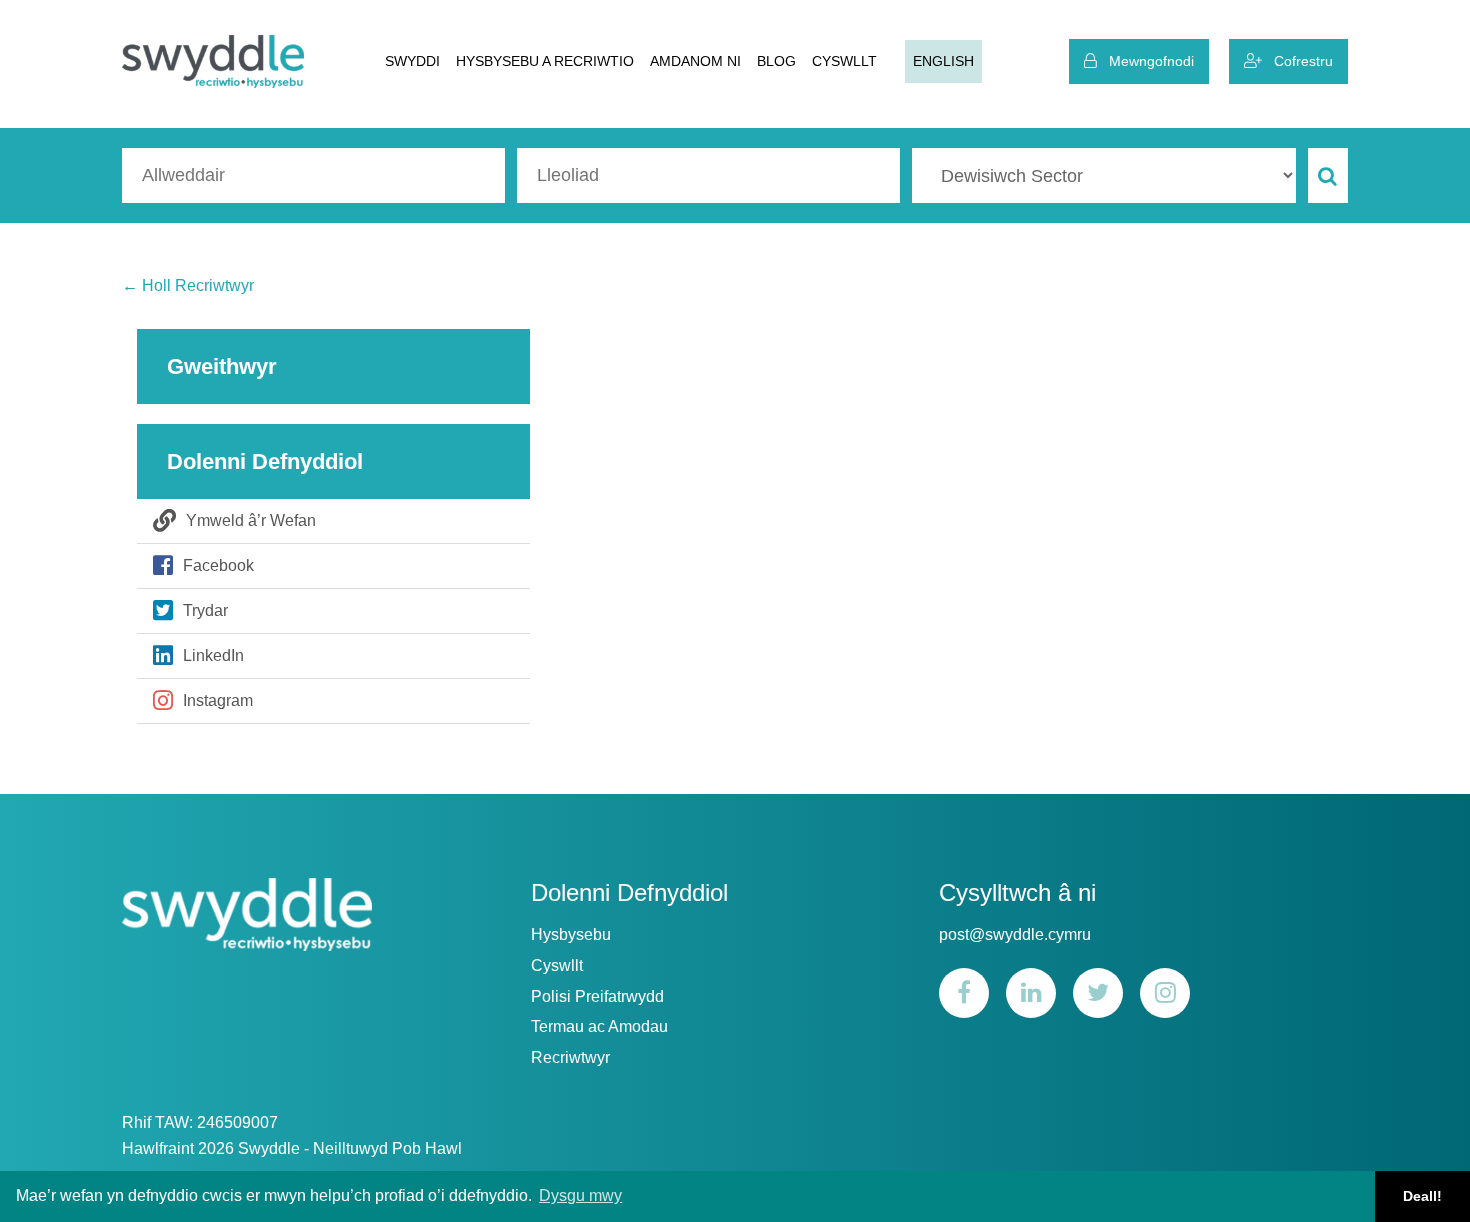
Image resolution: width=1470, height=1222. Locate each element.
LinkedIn (213, 655)
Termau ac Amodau (599, 1026)
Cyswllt (844, 61)
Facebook (218, 565)
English (943, 61)
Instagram (218, 700)
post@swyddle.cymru (1015, 934)
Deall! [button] (1422, 1196)
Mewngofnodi (1145, 61)
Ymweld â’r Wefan (251, 520)
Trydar (205, 610)
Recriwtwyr (570, 1057)
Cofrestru (1297, 61)
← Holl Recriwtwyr (188, 285)
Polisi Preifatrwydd (597, 996)
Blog (776, 61)
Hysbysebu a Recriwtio (545, 61)
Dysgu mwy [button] (580, 1195)
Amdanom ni (695, 61)
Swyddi (412, 61)
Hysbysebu (571, 934)
